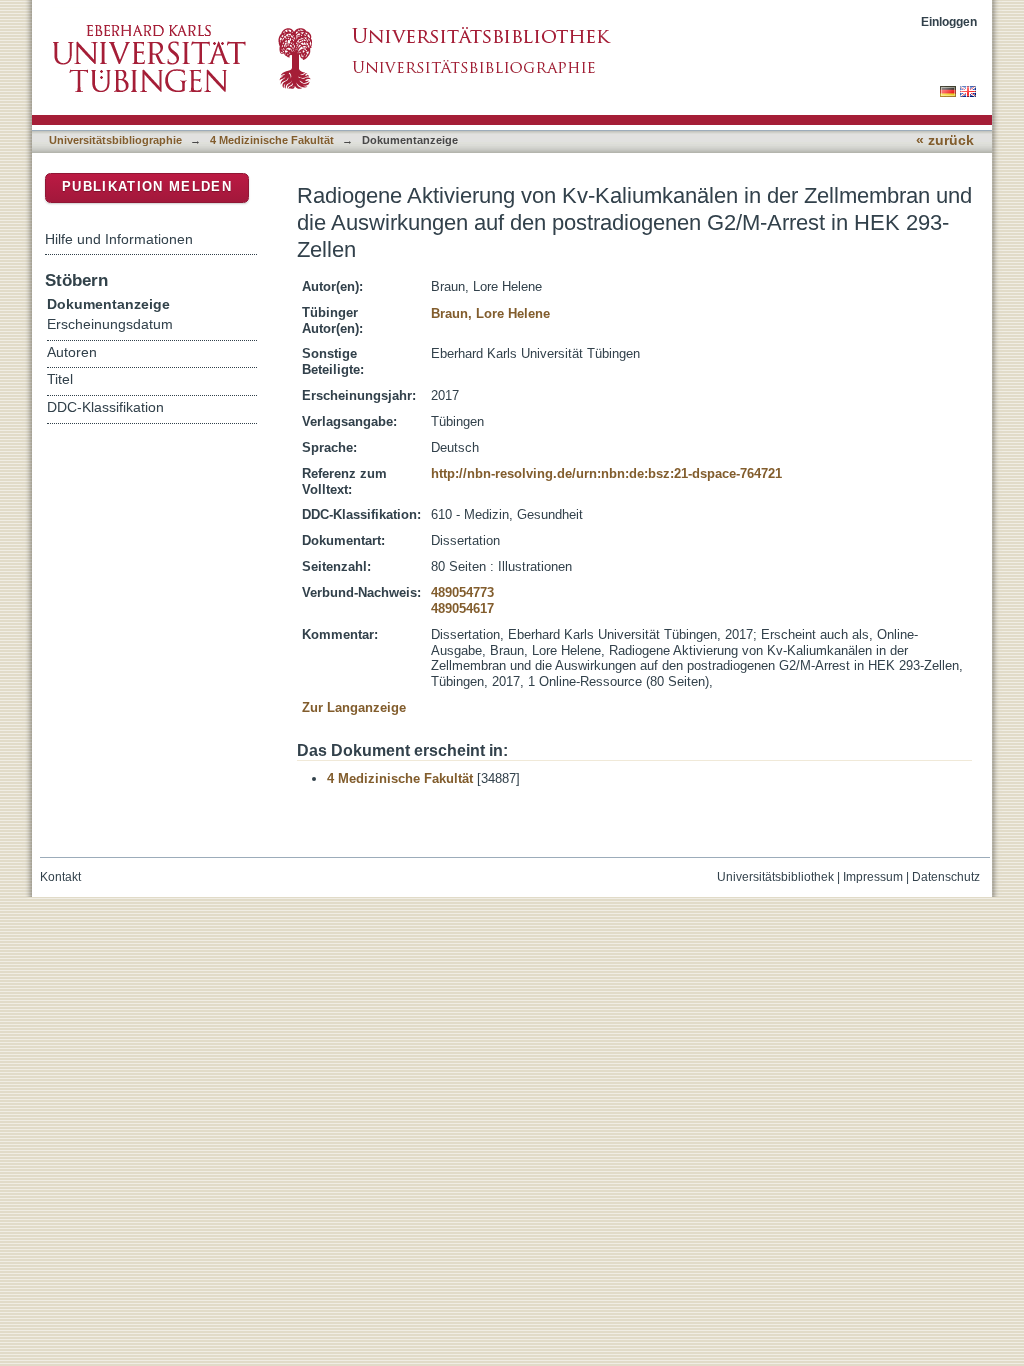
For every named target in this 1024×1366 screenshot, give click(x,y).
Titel (60, 379)
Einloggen (949, 21)
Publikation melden (147, 186)
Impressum (873, 877)
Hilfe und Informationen (119, 239)
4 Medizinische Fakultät (272, 140)
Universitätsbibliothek (775, 877)
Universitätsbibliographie (115, 140)
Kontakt (60, 877)
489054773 (462, 592)
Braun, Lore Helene (490, 313)
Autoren (72, 352)
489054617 (462, 608)
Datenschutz (946, 877)
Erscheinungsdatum (110, 324)
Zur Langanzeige (354, 707)
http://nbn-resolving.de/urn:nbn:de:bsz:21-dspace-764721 (606, 473)
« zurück (945, 140)
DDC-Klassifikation (105, 407)
